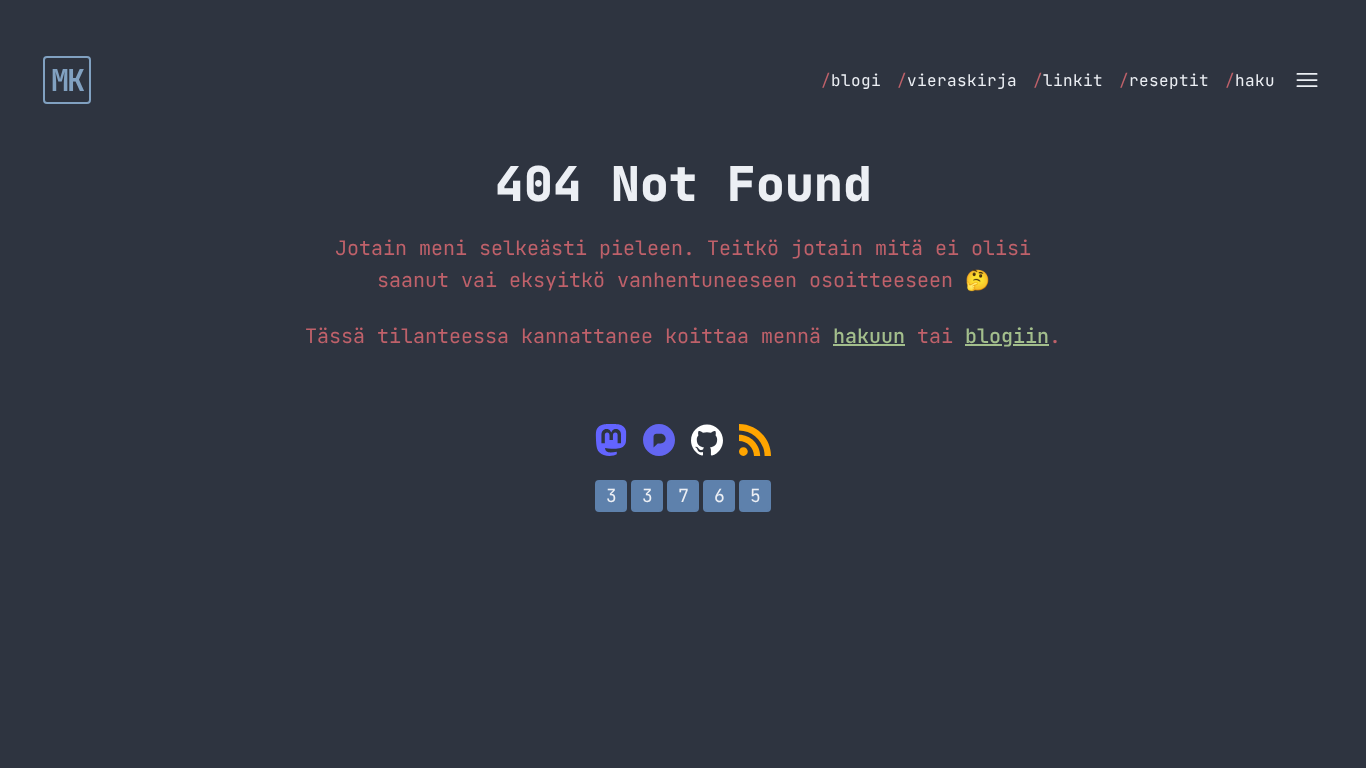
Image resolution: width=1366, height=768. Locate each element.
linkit (1068, 80)
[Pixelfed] (659, 440)
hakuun (869, 336)
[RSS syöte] (755, 440)
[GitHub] (707, 440)
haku (1250, 80)
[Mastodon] (611, 440)
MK (67, 80)
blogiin (1007, 336)
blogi (851, 80)
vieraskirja (957, 80)
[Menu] (1307, 80)
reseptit (1164, 80)
